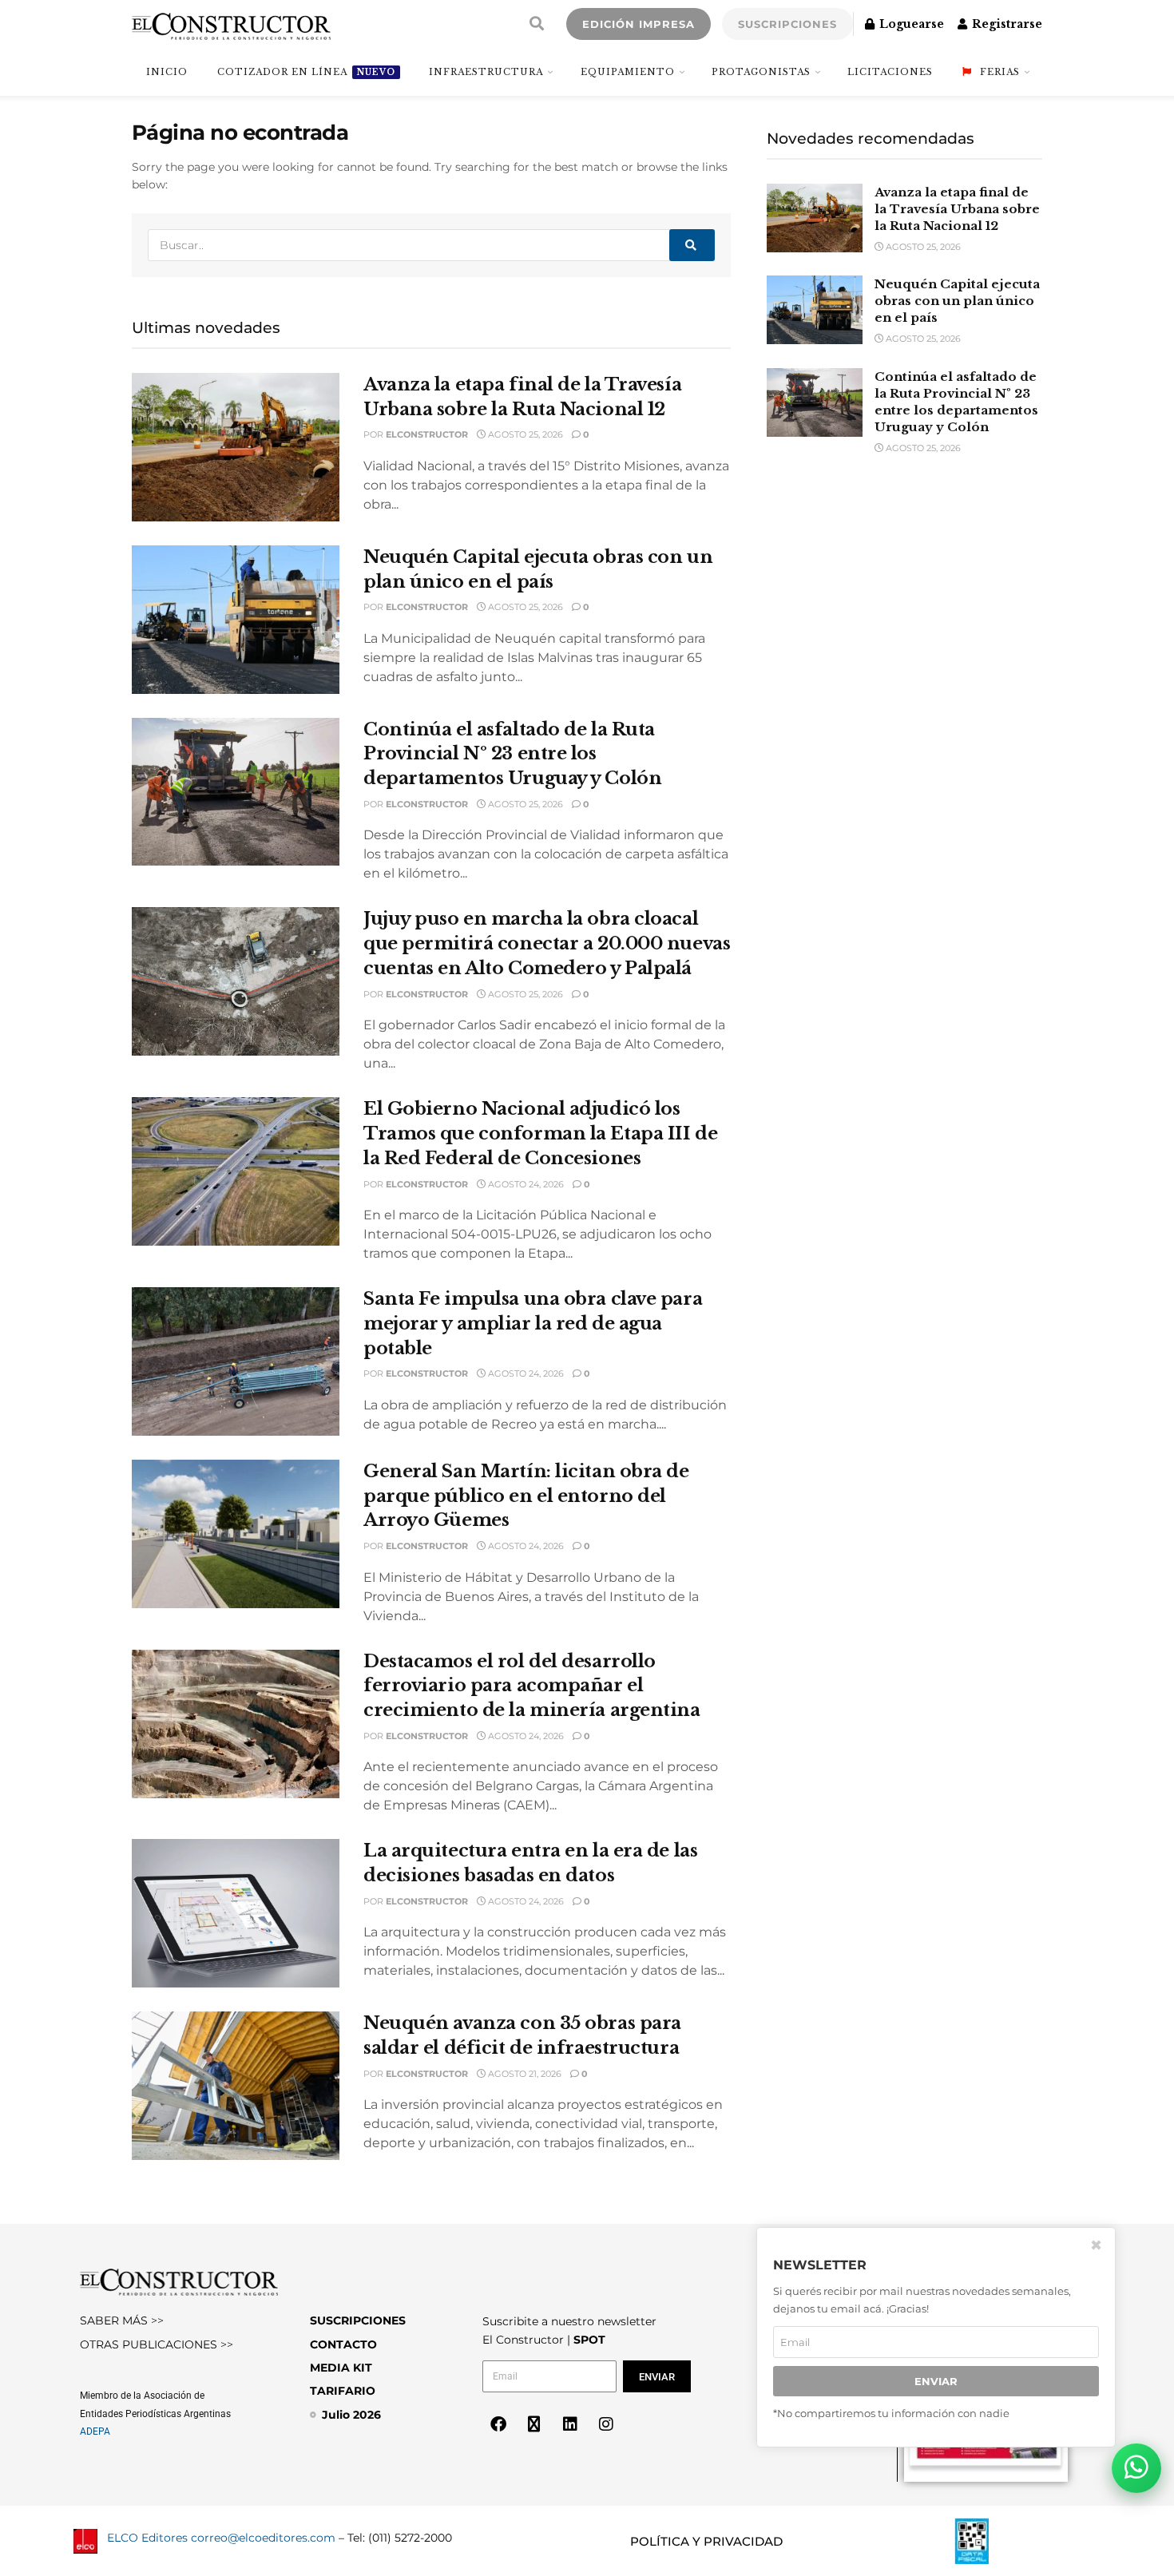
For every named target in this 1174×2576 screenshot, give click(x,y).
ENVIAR (936, 2381)
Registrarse (1005, 24)
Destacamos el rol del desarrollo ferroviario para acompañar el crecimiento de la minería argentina (532, 1686)
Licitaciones (890, 72)
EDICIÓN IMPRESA (639, 24)
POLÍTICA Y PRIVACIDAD (706, 2541)
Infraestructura (486, 72)
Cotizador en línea (306, 72)
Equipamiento (628, 72)
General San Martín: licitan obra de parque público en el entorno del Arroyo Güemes (526, 1496)
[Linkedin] (570, 2424)
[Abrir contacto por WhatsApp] (1136, 2468)
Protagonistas (761, 72)
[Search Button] (537, 24)
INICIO (167, 72)
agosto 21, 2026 (524, 2074)
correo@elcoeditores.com (263, 2538)
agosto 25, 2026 (524, 434)
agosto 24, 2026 (525, 1184)
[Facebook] (498, 2424)
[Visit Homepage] (231, 24)
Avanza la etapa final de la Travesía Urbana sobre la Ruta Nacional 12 (957, 209)
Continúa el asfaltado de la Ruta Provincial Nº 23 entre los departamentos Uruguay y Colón (512, 754)
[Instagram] (606, 2424)
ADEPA (95, 2431)
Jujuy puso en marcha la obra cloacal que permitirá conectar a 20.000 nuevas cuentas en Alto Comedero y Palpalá (547, 943)
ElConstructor (427, 434)
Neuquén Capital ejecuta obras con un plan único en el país (957, 301)
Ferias (1000, 72)
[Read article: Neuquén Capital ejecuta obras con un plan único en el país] (236, 620)
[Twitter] (534, 2424)
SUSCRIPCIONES (787, 24)
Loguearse (910, 24)
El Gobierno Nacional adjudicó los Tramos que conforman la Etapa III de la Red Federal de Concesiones (540, 1133)
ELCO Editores (147, 2538)
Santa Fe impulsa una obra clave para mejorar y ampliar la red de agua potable (533, 1324)
